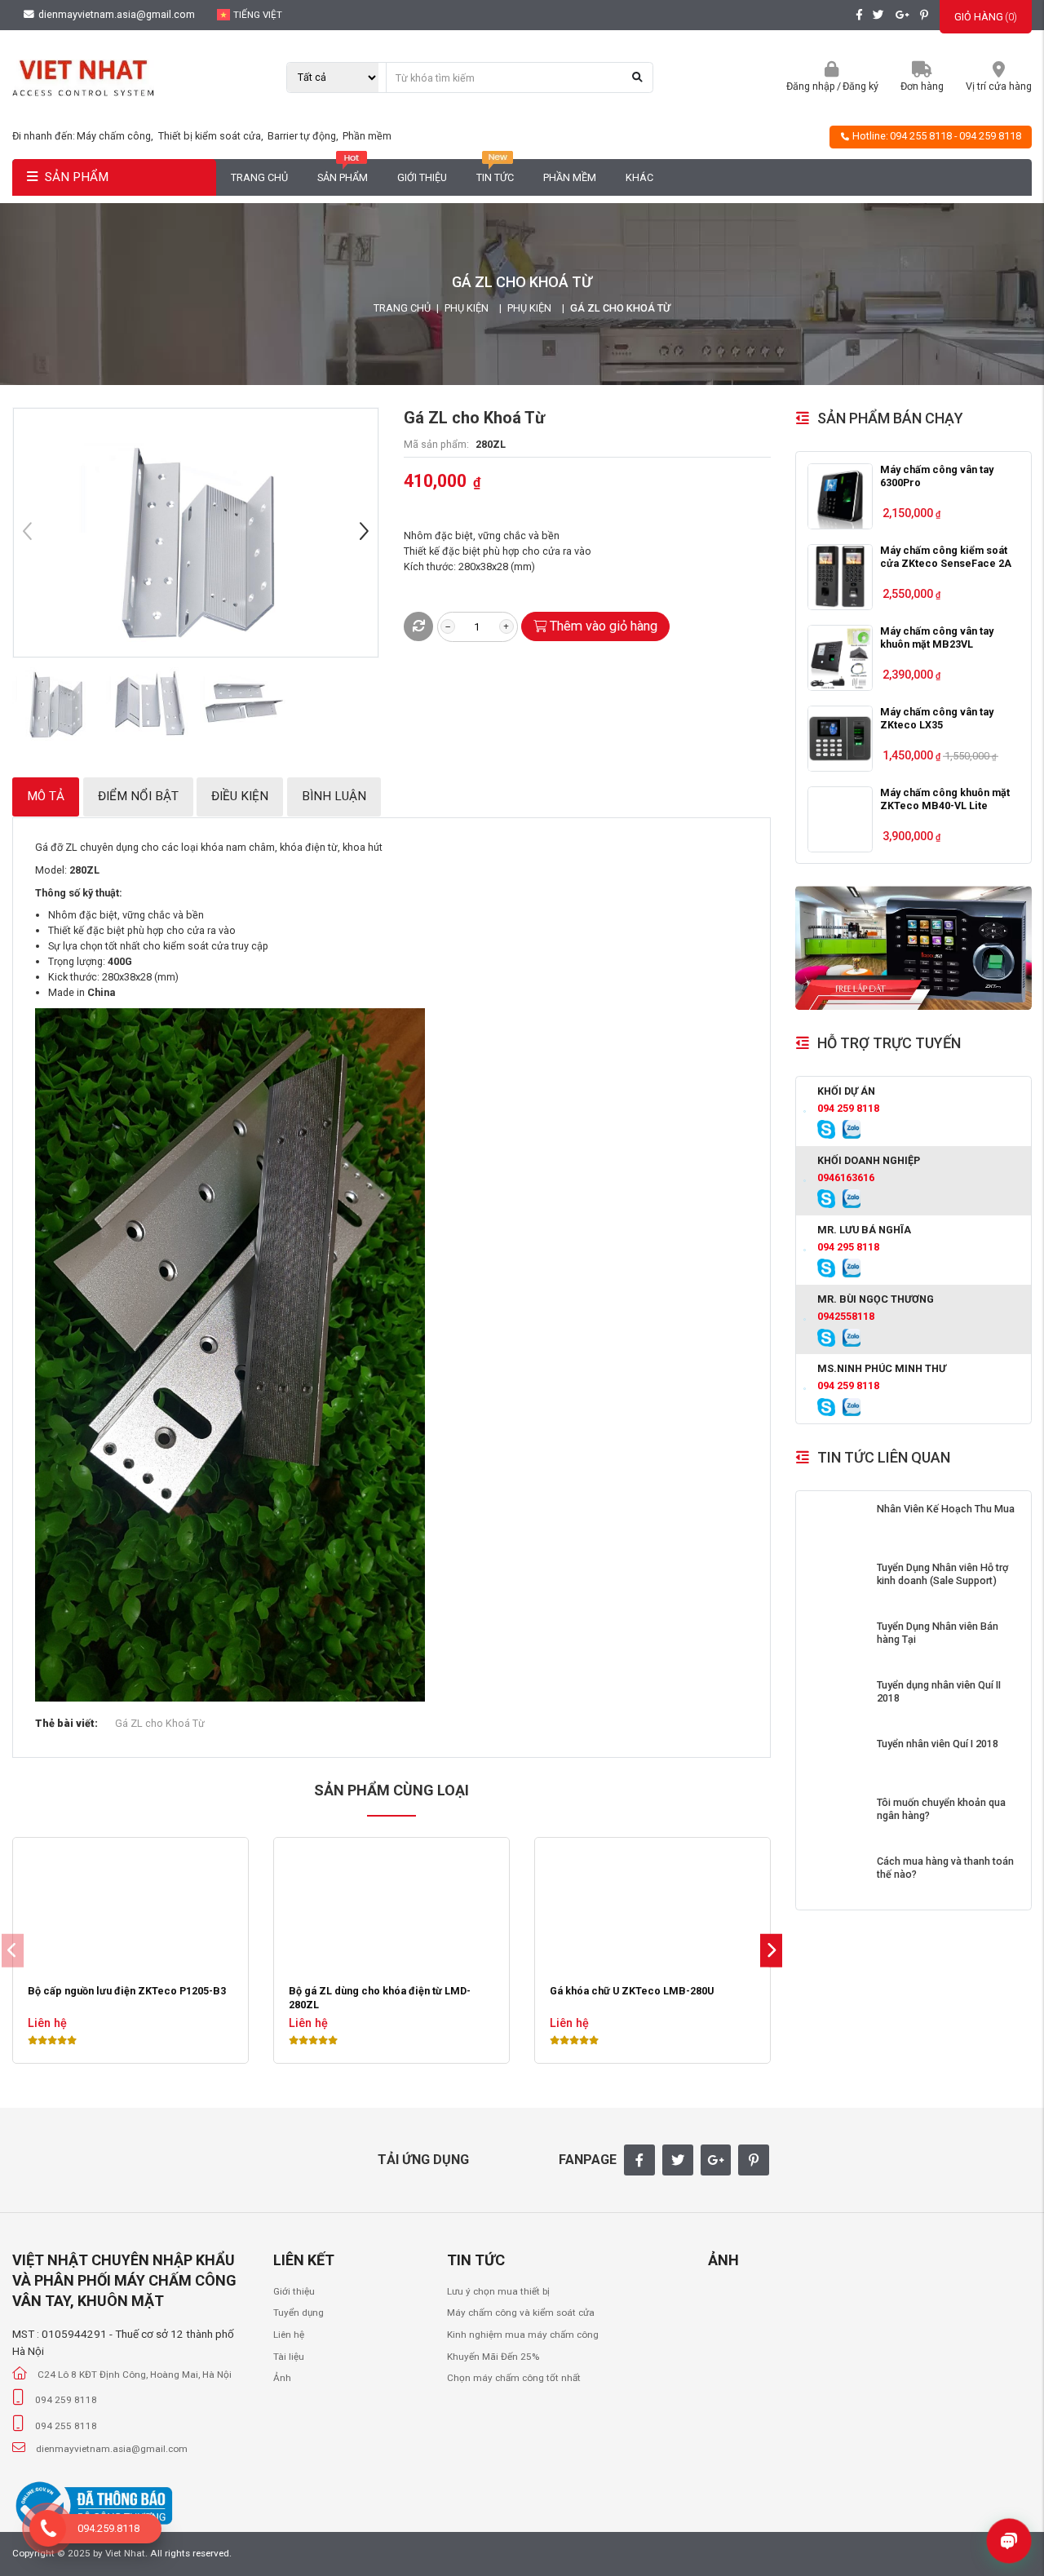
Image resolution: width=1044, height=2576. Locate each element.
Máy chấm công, (116, 136)
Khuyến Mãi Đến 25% (493, 2357)
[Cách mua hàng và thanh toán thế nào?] (837, 1877)
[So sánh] (418, 626)
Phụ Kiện (467, 308)
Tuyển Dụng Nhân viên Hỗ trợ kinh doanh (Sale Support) (942, 1574)
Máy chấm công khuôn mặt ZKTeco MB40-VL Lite (945, 799)
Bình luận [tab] (334, 796)
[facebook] (859, 15)
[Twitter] (678, 2160)
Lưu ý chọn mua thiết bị (498, 2291)
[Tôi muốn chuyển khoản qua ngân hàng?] (837, 1818)
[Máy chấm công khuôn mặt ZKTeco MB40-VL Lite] (841, 819)
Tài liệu (289, 2357)
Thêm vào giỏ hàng (604, 626)
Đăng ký (860, 86)
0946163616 (846, 1177)
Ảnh (282, 2378)
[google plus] (902, 15)
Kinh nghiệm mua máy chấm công (523, 2335)
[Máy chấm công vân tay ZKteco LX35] (841, 739)
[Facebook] (639, 2160)
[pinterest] (924, 15)
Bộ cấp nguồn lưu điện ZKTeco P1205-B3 (127, 1991)
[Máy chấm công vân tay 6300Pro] (841, 496)
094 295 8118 (848, 1247)
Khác (639, 177)
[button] (364, 533)
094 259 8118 (848, 1108)
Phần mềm (367, 136)
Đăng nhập (811, 86)
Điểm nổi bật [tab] (138, 796)
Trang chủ (259, 177)
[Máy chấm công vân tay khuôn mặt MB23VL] (841, 658)
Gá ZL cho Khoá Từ (160, 1723)
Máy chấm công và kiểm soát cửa (521, 2313)
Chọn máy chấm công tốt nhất (514, 2378)
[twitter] (878, 15)
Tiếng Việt (258, 15)
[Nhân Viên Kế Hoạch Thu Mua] (837, 1525)
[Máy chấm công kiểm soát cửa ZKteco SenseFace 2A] (841, 577)
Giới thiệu (422, 177)
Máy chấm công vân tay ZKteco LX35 (937, 718)
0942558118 (846, 1316)
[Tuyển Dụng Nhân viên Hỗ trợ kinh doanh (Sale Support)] (837, 1583)
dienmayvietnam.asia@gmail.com (115, 14)
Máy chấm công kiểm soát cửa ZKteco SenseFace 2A (946, 557)
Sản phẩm (343, 177)
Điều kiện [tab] (240, 796)
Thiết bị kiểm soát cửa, (212, 136)
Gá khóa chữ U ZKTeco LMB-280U (632, 1991)
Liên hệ (289, 2335)
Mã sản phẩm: (436, 444)
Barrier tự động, (304, 136)
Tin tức (495, 177)
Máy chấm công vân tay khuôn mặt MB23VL (937, 637)
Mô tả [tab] (46, 796)
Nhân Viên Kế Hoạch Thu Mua (946, 1509)
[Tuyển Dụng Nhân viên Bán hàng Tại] (837, 1642)
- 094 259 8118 (988, 136)
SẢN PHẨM (77, 177)
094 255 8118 (921, 136)
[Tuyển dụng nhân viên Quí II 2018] (837, 1701)
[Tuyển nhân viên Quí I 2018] (837, 1759)
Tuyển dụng (299, 2313)
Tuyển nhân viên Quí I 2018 (938, 1744)
